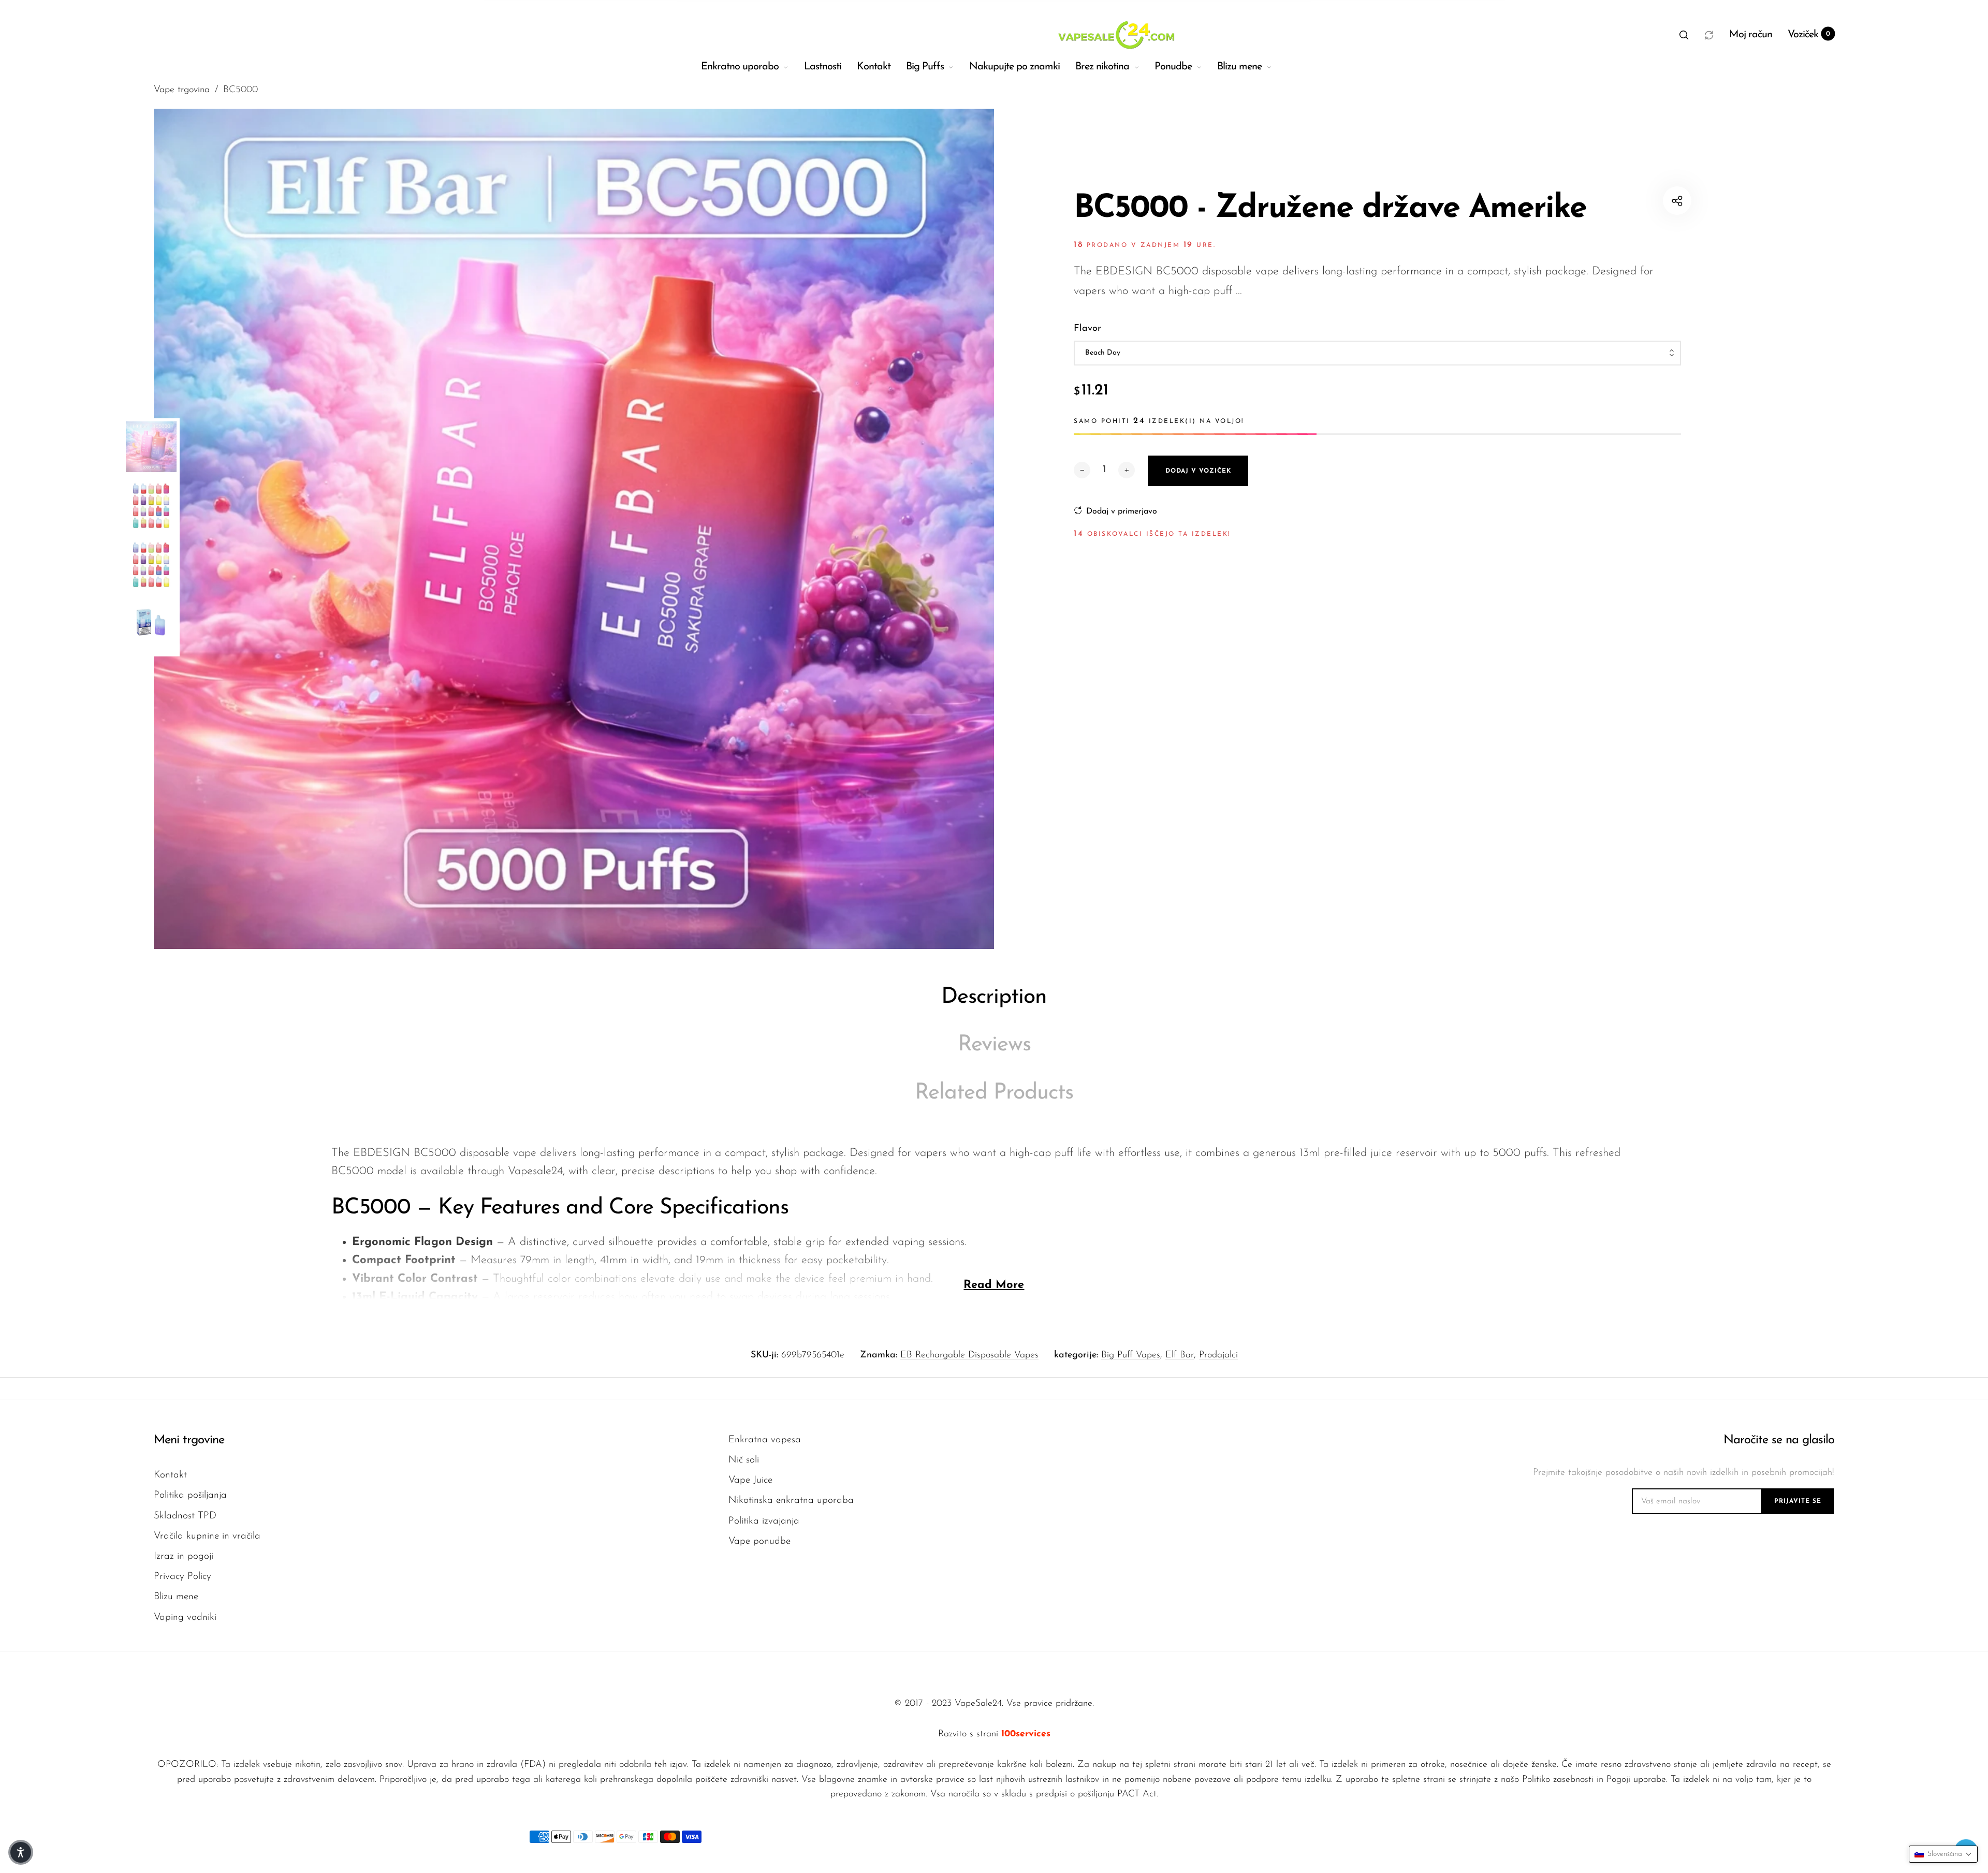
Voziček (1809, 35)
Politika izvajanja (764, 1521)
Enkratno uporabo (740, 67)
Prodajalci (1218, 1355)
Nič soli (744, 1460)
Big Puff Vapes (1131, 1355)
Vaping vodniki (185, 1618)
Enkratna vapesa (765, 1440)
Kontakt (874, 67)
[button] (1684, 35)
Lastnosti (823, 67)
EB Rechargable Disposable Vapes (969, 1355)
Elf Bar (1180, 1355)
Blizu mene (1239, 67)
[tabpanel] (574, 529)
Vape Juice (750, 1480)
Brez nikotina (1102, 67)
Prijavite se (1798, 1501)
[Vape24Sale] (1115, 35)
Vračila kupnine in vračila (207, 1536)
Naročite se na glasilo (1779, 1440)
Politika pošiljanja (190, 1495)
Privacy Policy (182, 1577)
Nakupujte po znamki (1014, 67)
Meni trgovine (189, 1440)
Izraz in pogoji (184, 1556)
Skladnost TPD (185, 1516)
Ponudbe (1173, 67)
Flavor (1087, 329)
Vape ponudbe (759, 1541)
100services (1026, 1734)
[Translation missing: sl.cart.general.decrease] (1082, 470)
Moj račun (1751, 35)
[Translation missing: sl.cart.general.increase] (1127, 470)
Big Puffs (925, 67)
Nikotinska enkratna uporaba (791, 1501)
